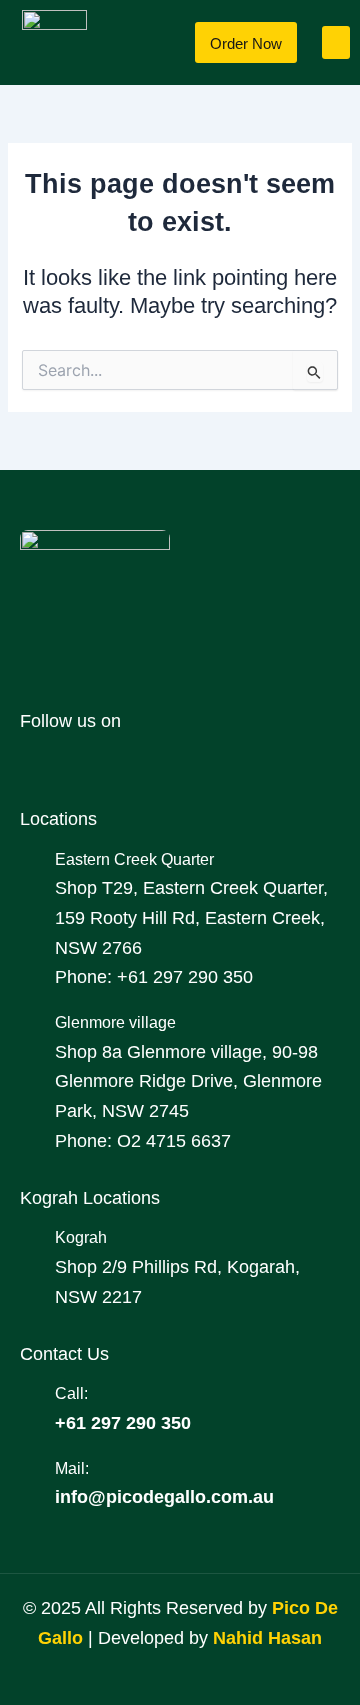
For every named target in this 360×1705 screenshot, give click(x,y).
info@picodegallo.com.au (164, 1497)
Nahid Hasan (267, 1638)
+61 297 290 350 (123, 1423)
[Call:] (30, 1394)
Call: (71, 1393)
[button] (336, 42)
